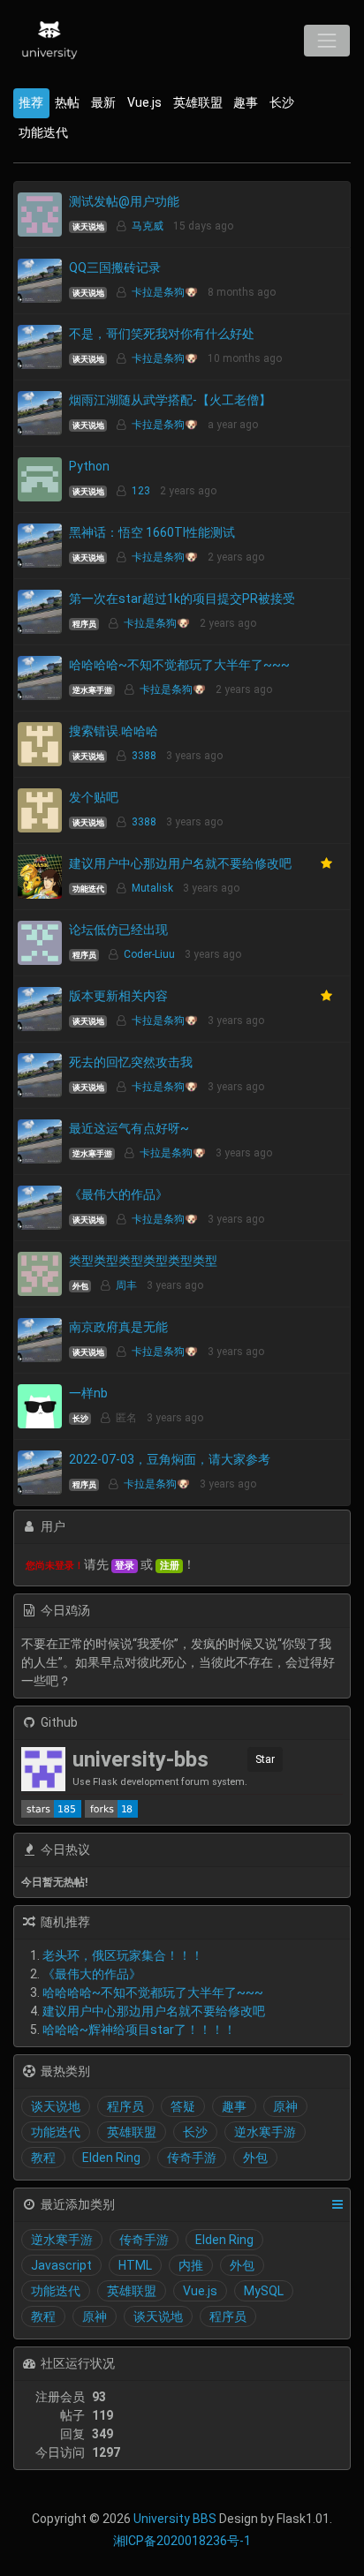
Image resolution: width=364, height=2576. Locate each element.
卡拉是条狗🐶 (165, 292)
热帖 (67, 102)
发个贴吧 (94, 797)
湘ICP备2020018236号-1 (182, 2541)
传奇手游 (192, 2158)
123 (141, 491)
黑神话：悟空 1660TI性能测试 (152, 532)
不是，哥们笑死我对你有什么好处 (162, 334)
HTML (135, 2265)
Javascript (61, 2265)
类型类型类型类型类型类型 (143, 1261)
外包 (80, 1286)
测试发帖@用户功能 (124, 201)
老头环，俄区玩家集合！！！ (123, 1955)
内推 (191, 2265)
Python (89, 466)
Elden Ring (111, 2158)
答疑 (183, 2106)
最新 (103, 102)
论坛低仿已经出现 (118, 930)
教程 (43, 2158)
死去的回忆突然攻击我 (131, 1062)
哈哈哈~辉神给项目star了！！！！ (139, 2030)
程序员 (84, 624)
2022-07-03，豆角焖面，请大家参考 (170, 1459)
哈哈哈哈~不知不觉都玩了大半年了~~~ (179, 665)
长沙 (282, 102)
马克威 (148, 226)
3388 (144, 756)
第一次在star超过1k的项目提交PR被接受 (182, 599)
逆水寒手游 (92, 690)
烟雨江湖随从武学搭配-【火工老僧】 (170, 400)
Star (265, 1759)
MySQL (264, 2291)
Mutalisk (152, 888)
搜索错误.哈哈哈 (114, 731)
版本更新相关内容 (118, 996)
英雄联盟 (198, 102)
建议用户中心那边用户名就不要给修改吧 (180, 863)
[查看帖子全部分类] (337, 2205)
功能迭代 (43, 132)
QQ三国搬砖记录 (115, 267)
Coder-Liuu (149, 954)
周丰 (126, 1285)
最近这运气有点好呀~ (129, 1128)
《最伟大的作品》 (118, 1194)
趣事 (246, 102)
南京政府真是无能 (118, 1327)
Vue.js (144, 102)
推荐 (31, 102)
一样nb (88, 1393)
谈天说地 (88, 227)
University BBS (175, 2519)
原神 (285, 2106)
